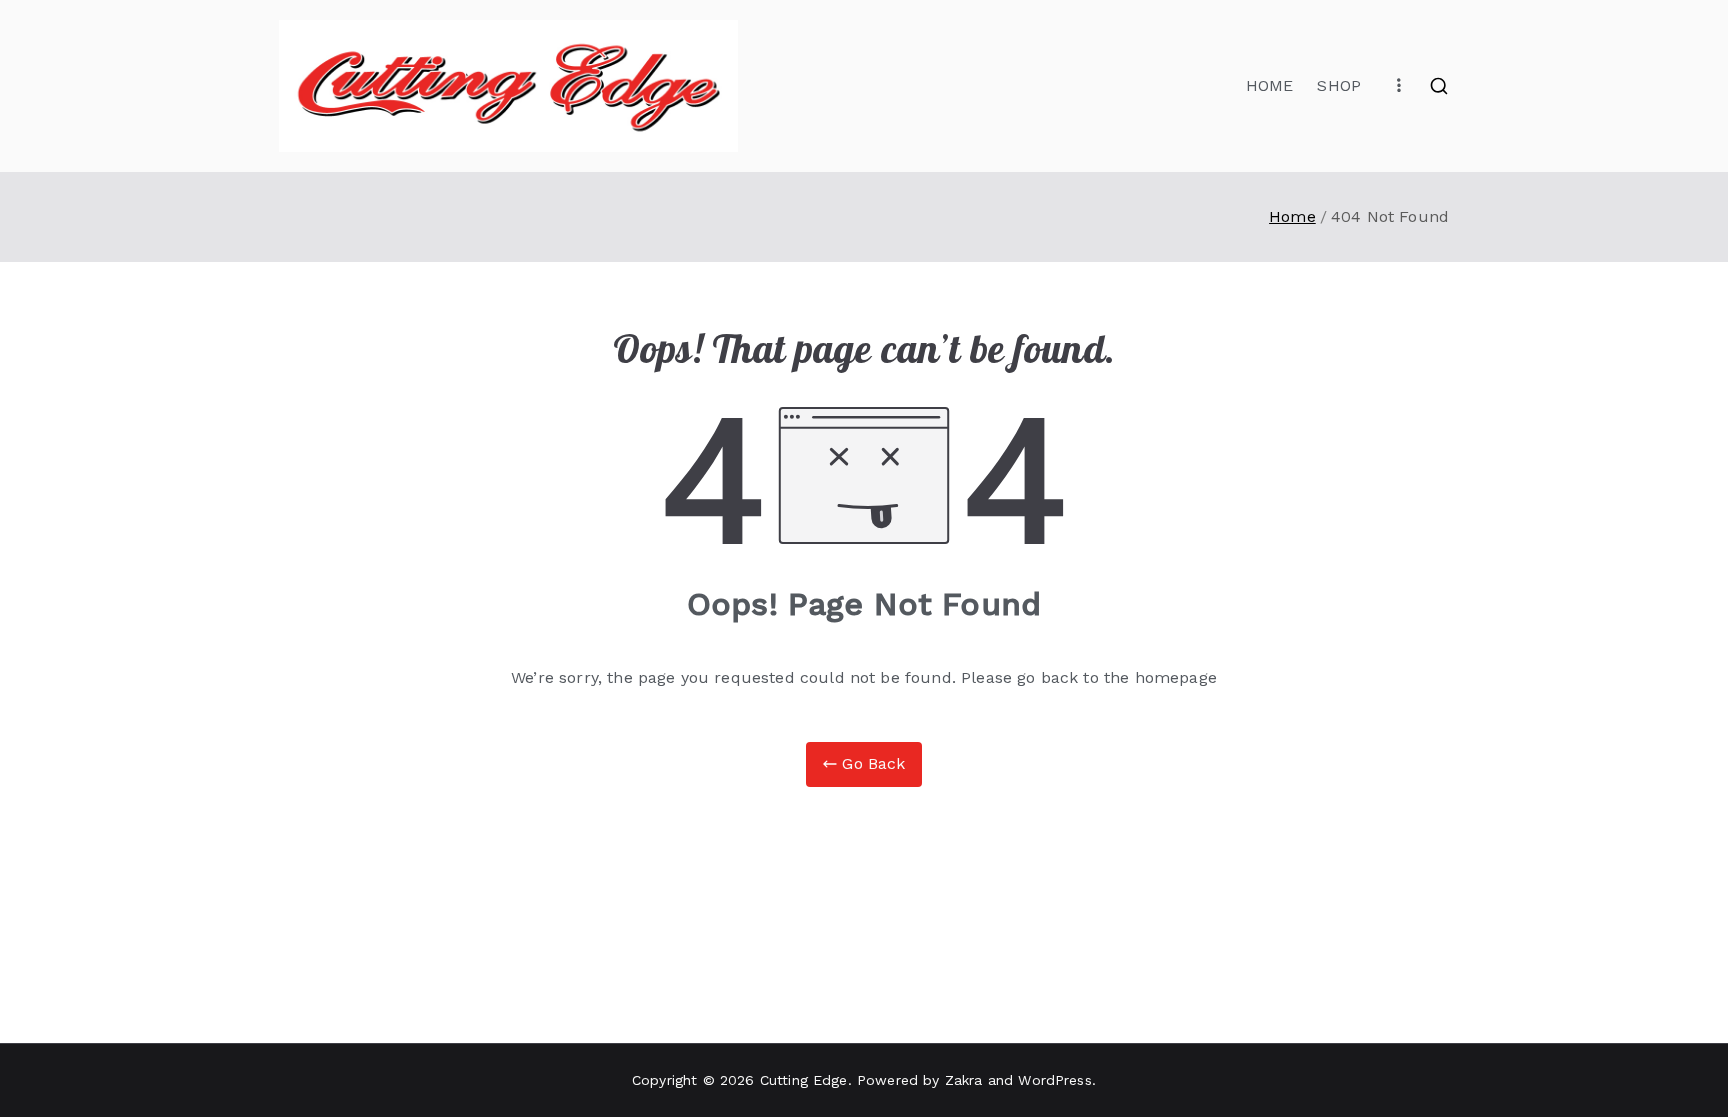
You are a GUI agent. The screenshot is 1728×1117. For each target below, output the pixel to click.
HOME (1270, 85)
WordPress (1054, 1080)
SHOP (1339, 85)
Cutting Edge (804, 1080)
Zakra (964, 1080)
